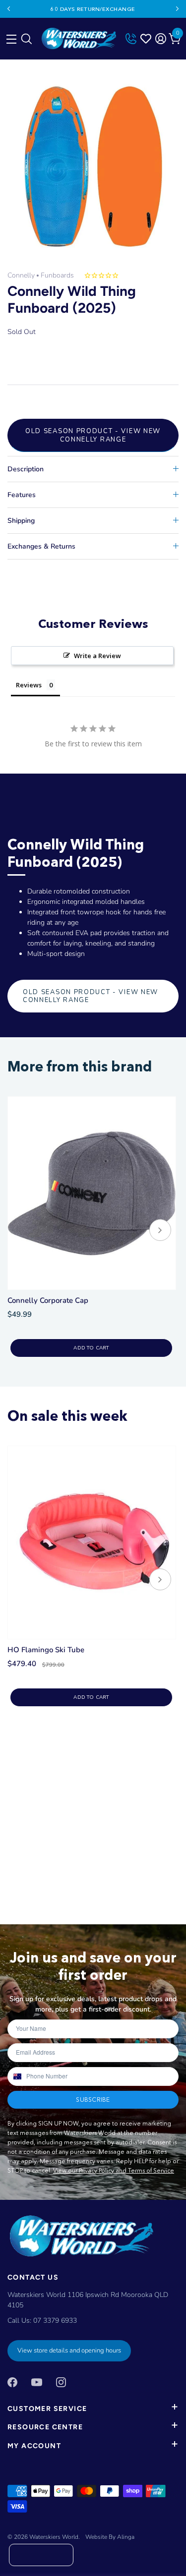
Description (26, 469)
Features (22, 495)
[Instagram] (61, 2381)
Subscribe (93, 2100)
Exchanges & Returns (41, 546)
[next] (160, 1231)
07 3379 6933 (55, 2321)
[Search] (26, 41)
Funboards (57, 275)
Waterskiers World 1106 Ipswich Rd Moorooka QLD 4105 (88, 2300)
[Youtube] (37, 2381)
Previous (9, 9)
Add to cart (91, 1348)
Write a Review (97, 656)
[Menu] (10, 37)
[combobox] (17, 2076)
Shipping (21, 521)
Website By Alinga (110, 2537)
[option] (93, 166)
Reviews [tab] (29, 685)
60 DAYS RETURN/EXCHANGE (93, 9)
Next (177, 9)
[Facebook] (12, 2381)
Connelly (21, 275)
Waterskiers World (54, 2537)
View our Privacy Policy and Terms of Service (114, 2170)
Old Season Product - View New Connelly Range (93, 435)
